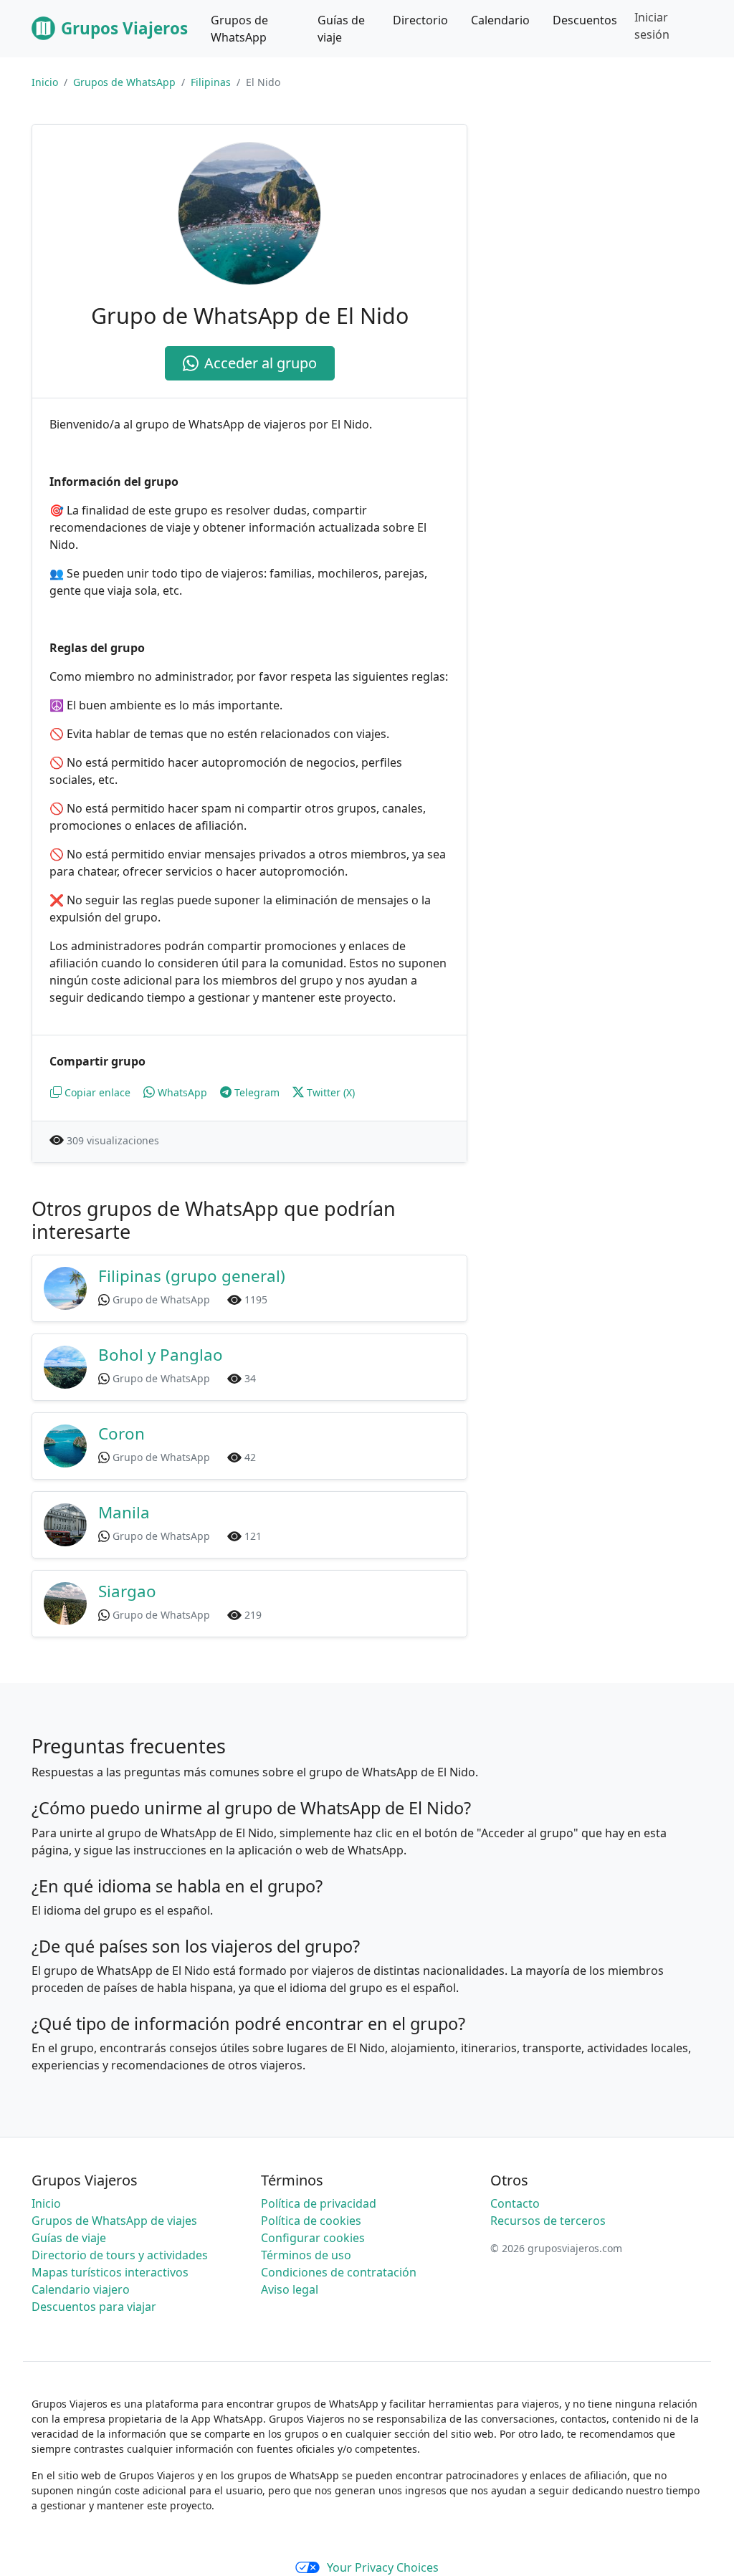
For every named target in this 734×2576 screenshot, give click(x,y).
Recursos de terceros (548, 2221)
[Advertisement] (602, 214)
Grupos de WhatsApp (124, 82)
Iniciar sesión (652, 26)
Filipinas (211, 82)
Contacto (515, 2203)
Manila (124, 1512)
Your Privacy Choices (383, 2567)
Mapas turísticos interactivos (110, 2272)
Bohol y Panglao (161, 1355)
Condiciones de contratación (339, 2272)
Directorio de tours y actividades (120, 2255)
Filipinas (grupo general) (192, 1276)
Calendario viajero (81, 2289)
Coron (121, 1433)
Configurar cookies (313, 2238)
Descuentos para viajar (94, 2307)
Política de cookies (311, 2221)
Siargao (127, 1591)
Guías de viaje (69, 2238)
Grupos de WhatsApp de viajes (114, 2221)
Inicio (45, 82)
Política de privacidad (319, 2203)
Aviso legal (290, 2289)
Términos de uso (306, 2255)
